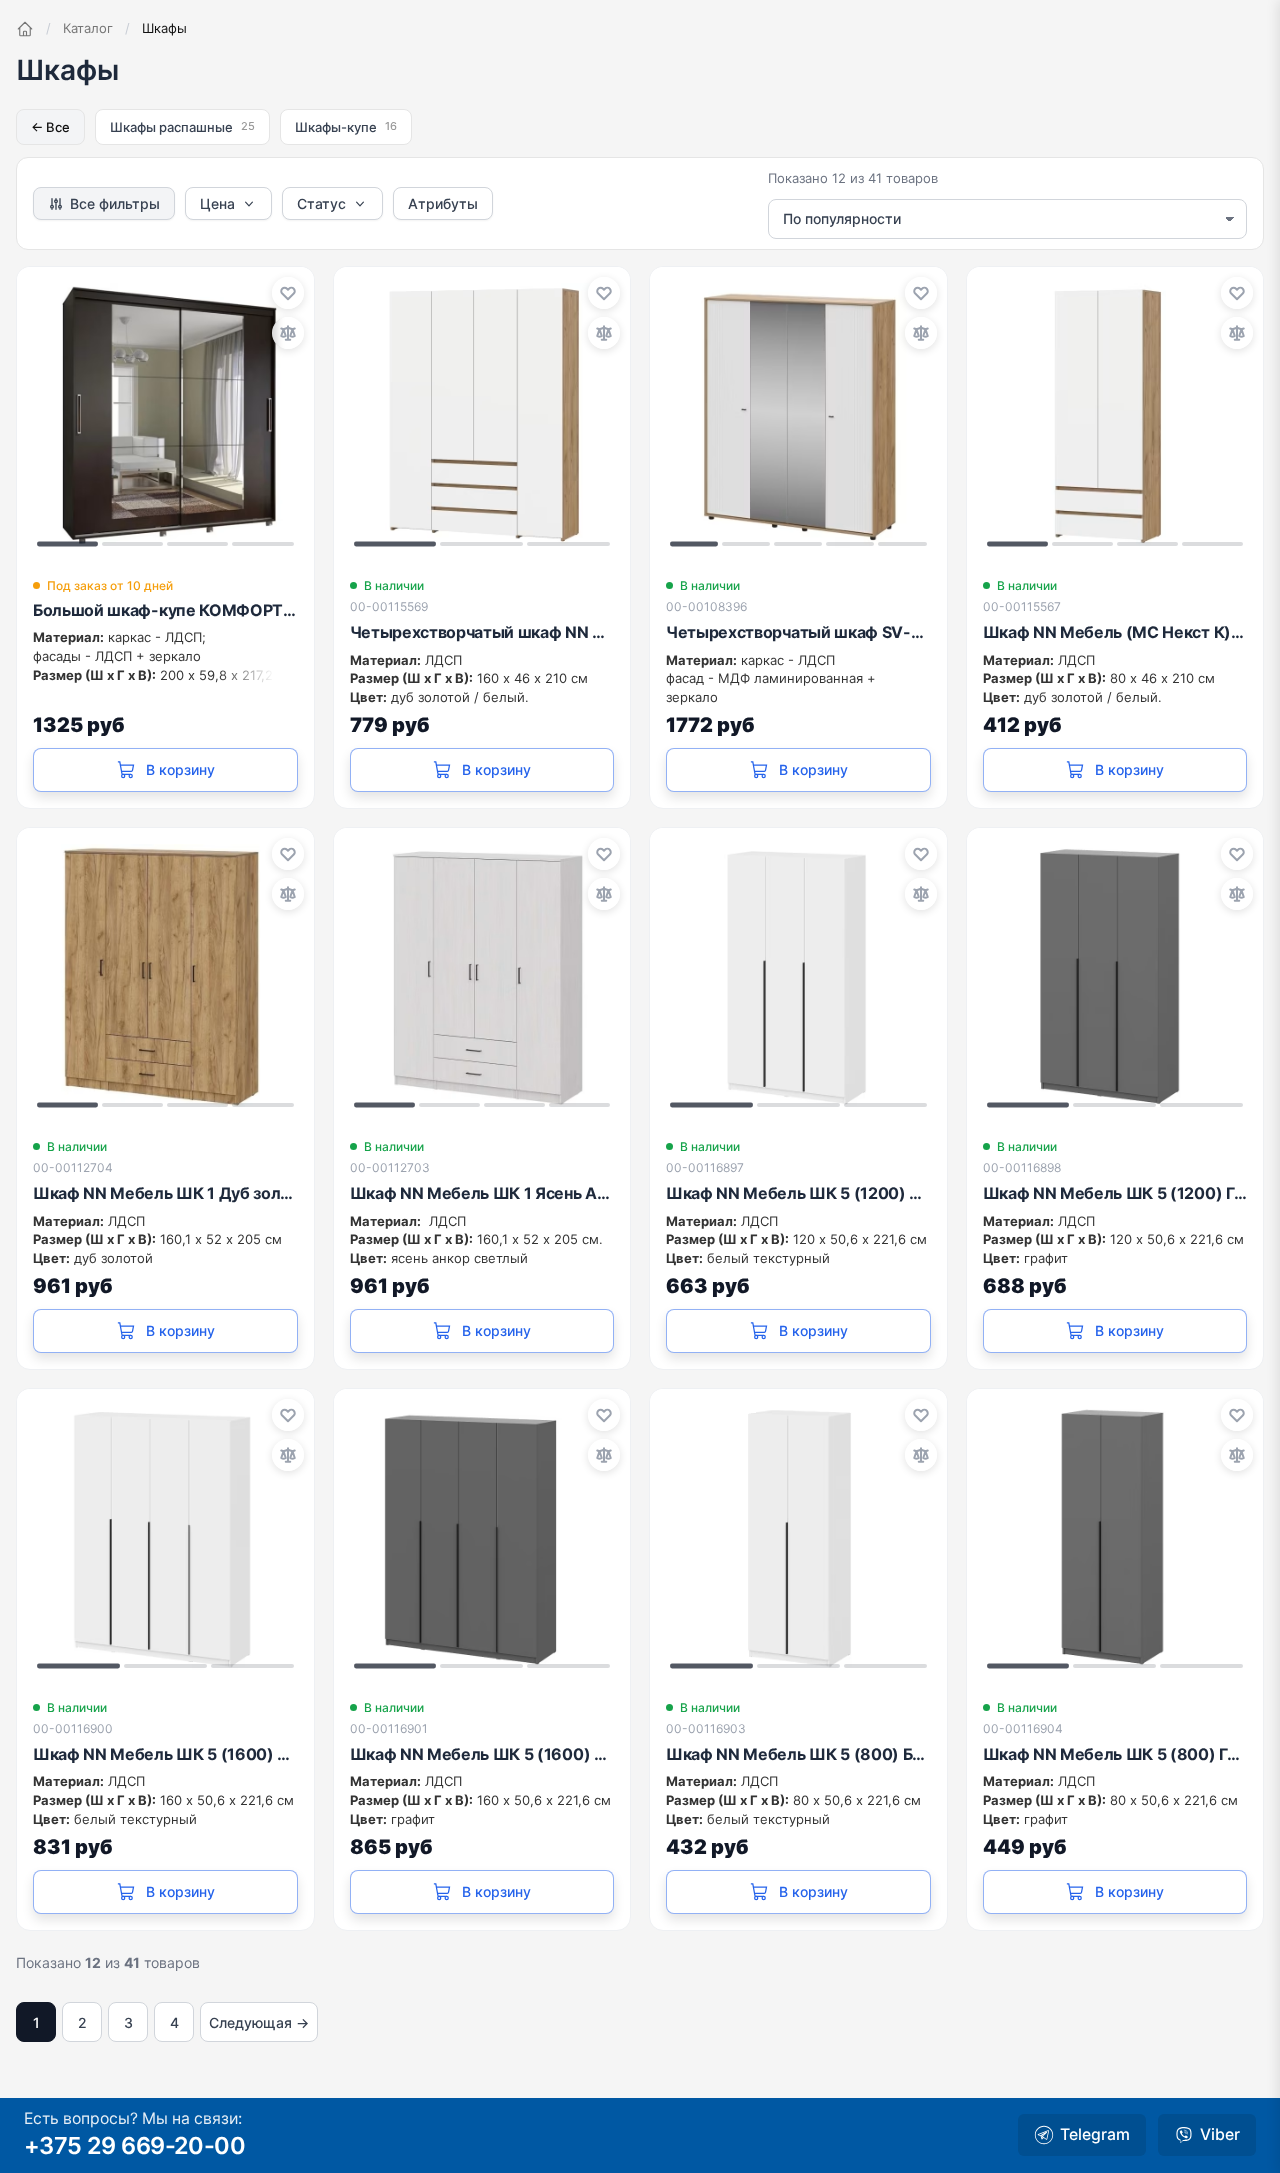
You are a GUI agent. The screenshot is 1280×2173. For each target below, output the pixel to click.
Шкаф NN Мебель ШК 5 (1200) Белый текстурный (798, 1193)
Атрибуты (443, 203)
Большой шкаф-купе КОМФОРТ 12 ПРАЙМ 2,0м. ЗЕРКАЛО (165, 610)
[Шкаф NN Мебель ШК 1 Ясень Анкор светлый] (482, 976)
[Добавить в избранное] (288, 293)
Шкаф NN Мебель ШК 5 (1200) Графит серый (1115, 1193)
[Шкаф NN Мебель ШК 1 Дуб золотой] (165, 976)
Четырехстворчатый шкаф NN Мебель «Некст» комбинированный (482, 632)
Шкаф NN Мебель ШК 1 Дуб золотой (165, 1193)
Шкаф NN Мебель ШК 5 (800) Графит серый (1115, 1754)
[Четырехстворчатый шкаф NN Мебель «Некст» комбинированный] (482, 415)
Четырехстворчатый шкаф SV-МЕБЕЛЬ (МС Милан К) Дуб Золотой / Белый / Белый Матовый (798, 632)
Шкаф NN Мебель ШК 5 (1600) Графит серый (482, 1754)
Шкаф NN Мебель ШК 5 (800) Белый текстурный (798, 1754)
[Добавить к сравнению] (288, 333)
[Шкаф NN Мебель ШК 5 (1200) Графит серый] (1115, 976)
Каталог (88, 28)
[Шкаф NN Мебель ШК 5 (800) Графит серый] (1115, 1537)
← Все (50, 127)
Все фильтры (115, 203)
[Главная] (25, 29)
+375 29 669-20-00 (134, 2145)
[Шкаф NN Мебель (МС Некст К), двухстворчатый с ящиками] (1115, 415)
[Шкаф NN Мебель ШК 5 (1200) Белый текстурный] (798, 976)
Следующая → (259, 2022)
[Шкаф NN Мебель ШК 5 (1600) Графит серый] (482, 1537)
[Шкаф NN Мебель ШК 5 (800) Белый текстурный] (798, 1537)
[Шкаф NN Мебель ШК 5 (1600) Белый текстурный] (165, 1537)
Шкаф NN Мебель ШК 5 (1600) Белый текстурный (165, 1754)
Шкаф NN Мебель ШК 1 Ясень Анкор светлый (482, 1193)
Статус (321, 203)
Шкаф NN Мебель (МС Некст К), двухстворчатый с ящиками (1115, 632)
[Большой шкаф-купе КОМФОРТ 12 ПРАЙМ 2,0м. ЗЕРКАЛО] (165, 415)
